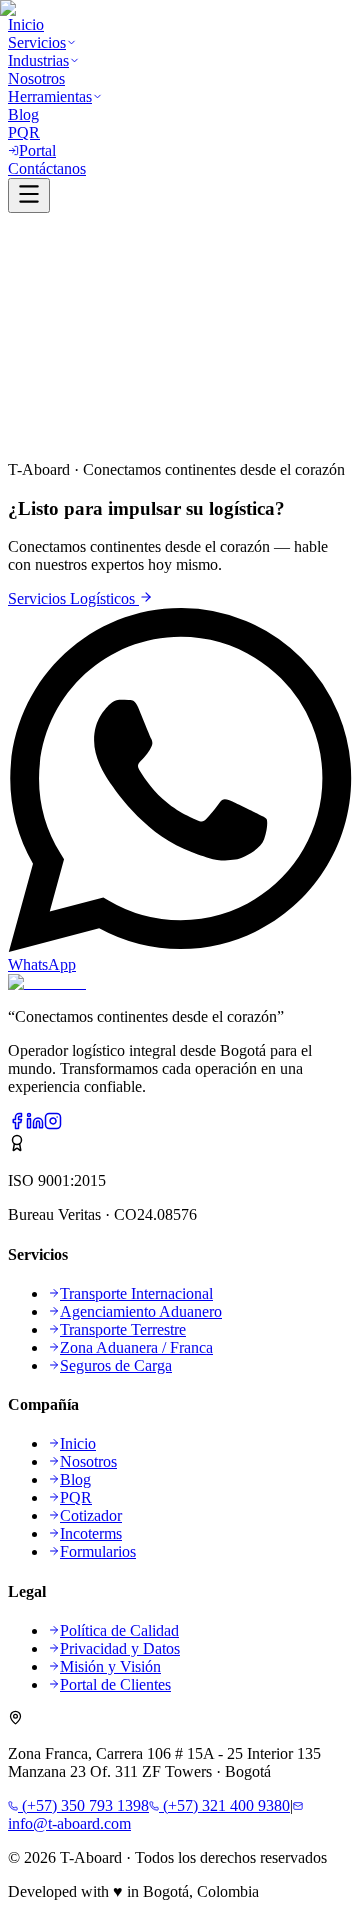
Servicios (73, 435)
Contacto (161, 435)
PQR (206, 435)
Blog (117, 435)
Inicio (26, 435)
